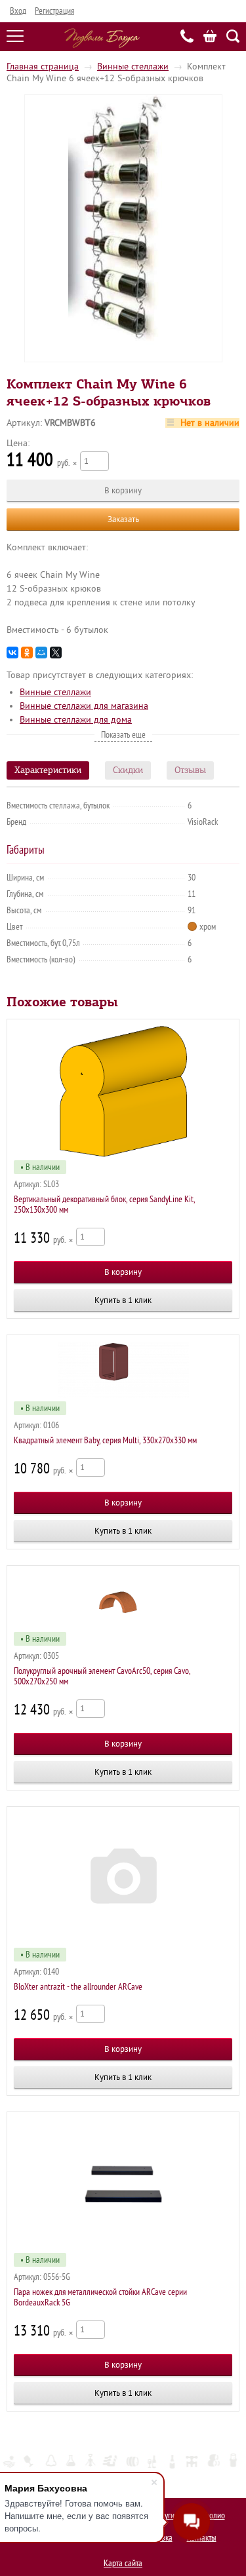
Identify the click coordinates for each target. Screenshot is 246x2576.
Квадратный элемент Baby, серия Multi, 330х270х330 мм (105, 1440)
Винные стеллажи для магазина (84, 706)
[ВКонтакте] (12, 653)
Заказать (123, 519)
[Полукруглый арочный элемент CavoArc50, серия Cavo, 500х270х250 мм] (123, 1601)
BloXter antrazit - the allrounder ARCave (78, 1987)
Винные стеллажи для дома (76, 720)
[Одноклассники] (27, 653)
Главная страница (43, 66)
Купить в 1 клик (123, 1300)
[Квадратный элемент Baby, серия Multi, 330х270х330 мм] (123, 1370)
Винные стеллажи (133, 66)
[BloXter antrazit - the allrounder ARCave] (123, 1879)
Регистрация (54, 11)
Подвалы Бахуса (102, 38)
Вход (18, 11)
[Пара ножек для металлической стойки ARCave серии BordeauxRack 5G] (123, 2184)
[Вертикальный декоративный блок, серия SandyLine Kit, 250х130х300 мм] (123, 1091)
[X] (56, 653)
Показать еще (123, 735)
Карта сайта (123, 2563)
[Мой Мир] (41, 653)
